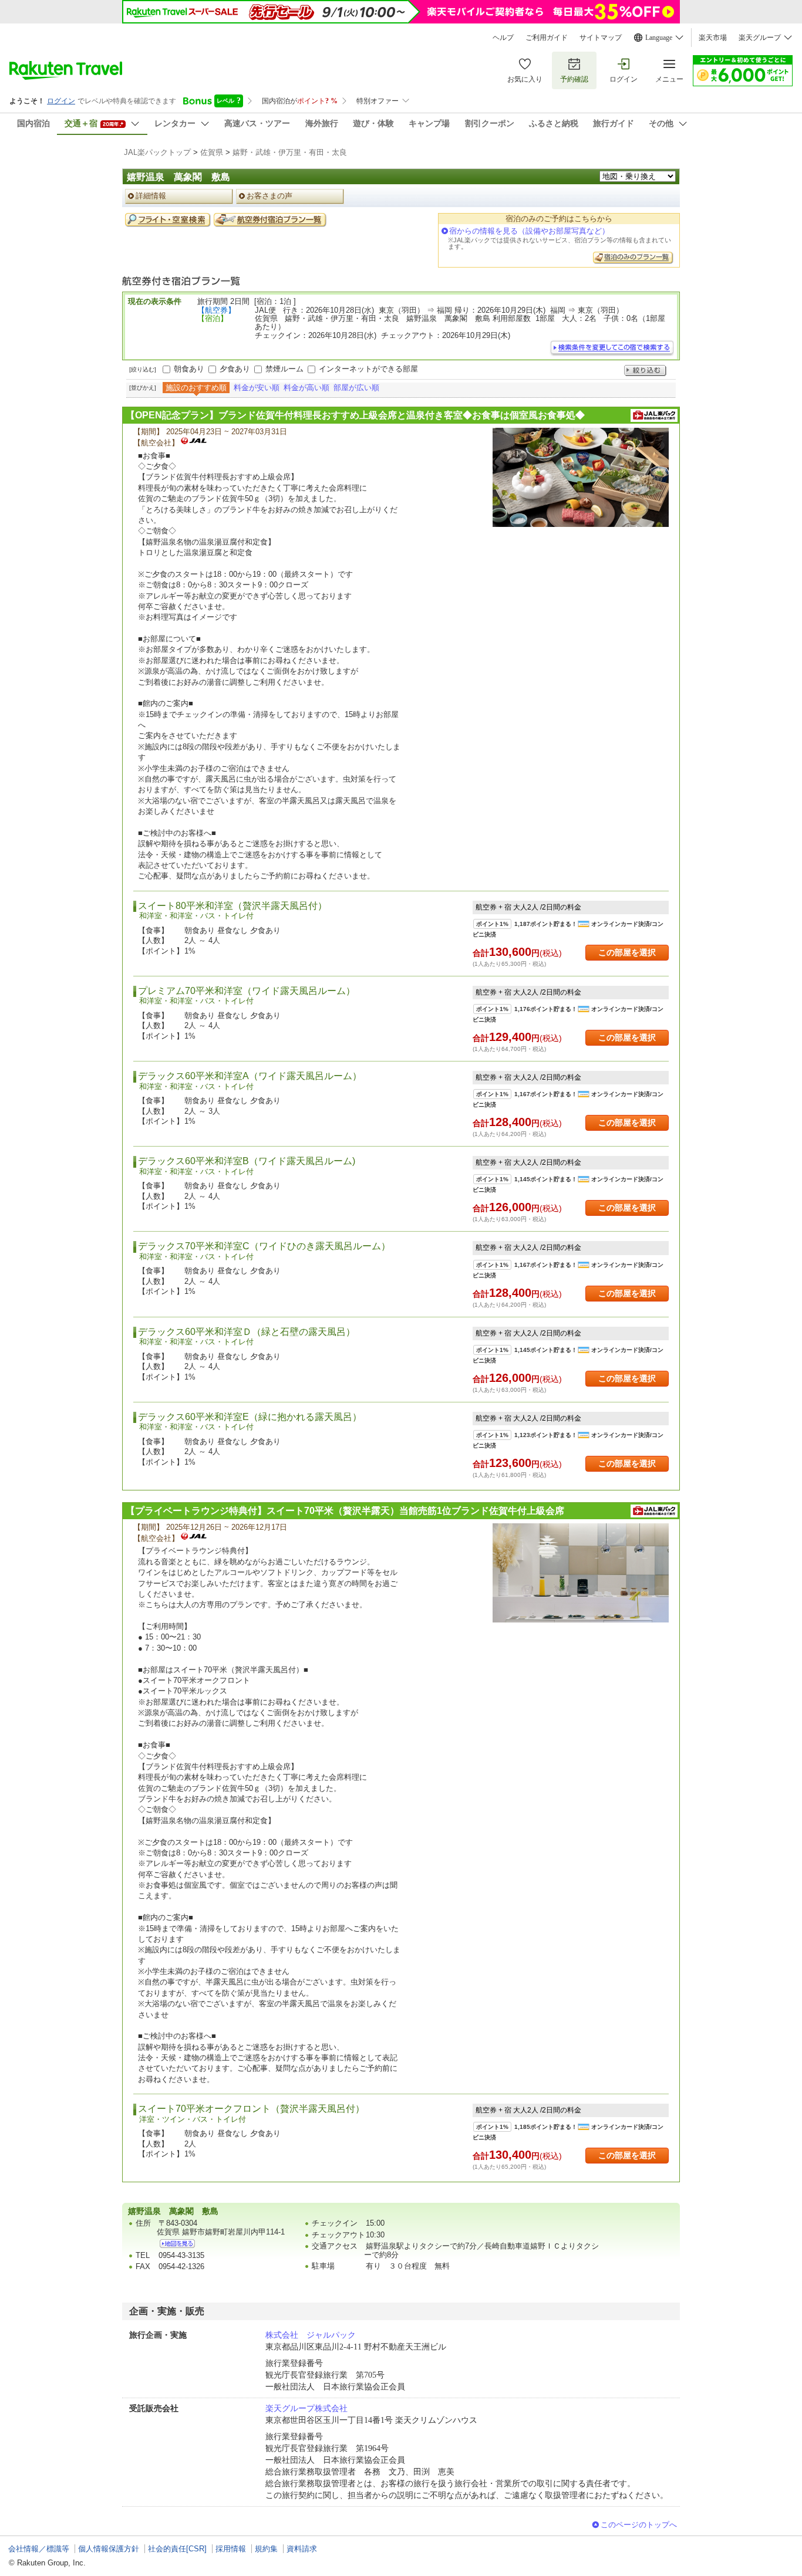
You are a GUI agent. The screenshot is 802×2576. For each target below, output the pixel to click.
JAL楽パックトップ (157, 152)
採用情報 (231, 2549)
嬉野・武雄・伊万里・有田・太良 (290, 152)
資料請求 (302, 2549)
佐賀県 (212, 152)
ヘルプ (503, 38)
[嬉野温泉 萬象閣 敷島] (177, 2244)
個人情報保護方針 (109, 2549)
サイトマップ (601, 38)
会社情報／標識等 (39, 2549)
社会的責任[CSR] (177, 2549)
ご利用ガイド (547, 38)
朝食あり (189, 369)
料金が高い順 (306, 388)
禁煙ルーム (284, 369)
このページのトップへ (639, 2525)
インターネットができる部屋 (368, 369)
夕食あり (235, 369)
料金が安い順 (257, 388)
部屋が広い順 (356, 388)
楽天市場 (713, 38)
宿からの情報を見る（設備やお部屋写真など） (529, 231)
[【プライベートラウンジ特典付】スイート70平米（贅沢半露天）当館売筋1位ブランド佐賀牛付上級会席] (581, 1573)
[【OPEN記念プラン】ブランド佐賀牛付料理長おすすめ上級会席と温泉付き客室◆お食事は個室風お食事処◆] (581, 477)
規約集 (266, 2549)
